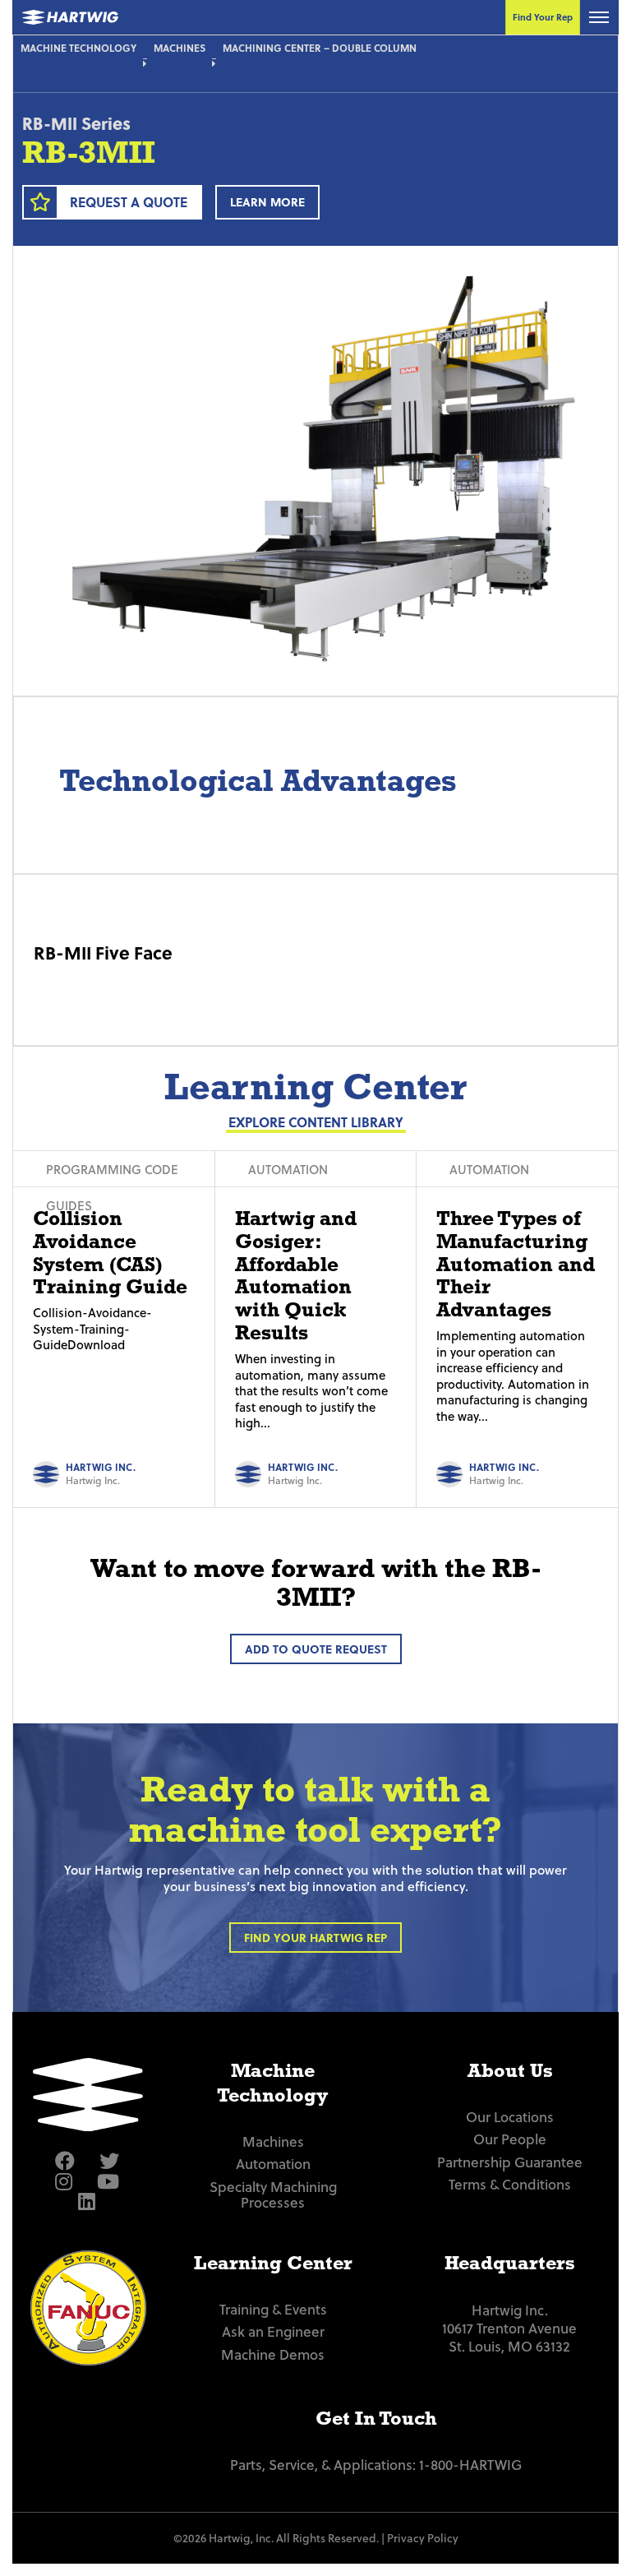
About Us (510, 2070)
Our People (510, 2139)
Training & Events (273, 2309)
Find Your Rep (543, 17)
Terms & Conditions (510, 2184)
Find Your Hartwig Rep (315, 1938)
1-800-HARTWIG (470, 2465)
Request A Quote (129, 202)
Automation (273, 2164)
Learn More (267, 202)
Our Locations (510, 2117)
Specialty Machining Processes (273, 2195)
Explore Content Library (316, 1122)
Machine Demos (273, 2354)
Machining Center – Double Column (320, 48)
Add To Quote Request (316, 1649)
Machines (180, 48)
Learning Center (273, 2262)
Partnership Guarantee (510, 2162)
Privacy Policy (423, 2538)
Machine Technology (78, 48)
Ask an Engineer (273, 2331)
